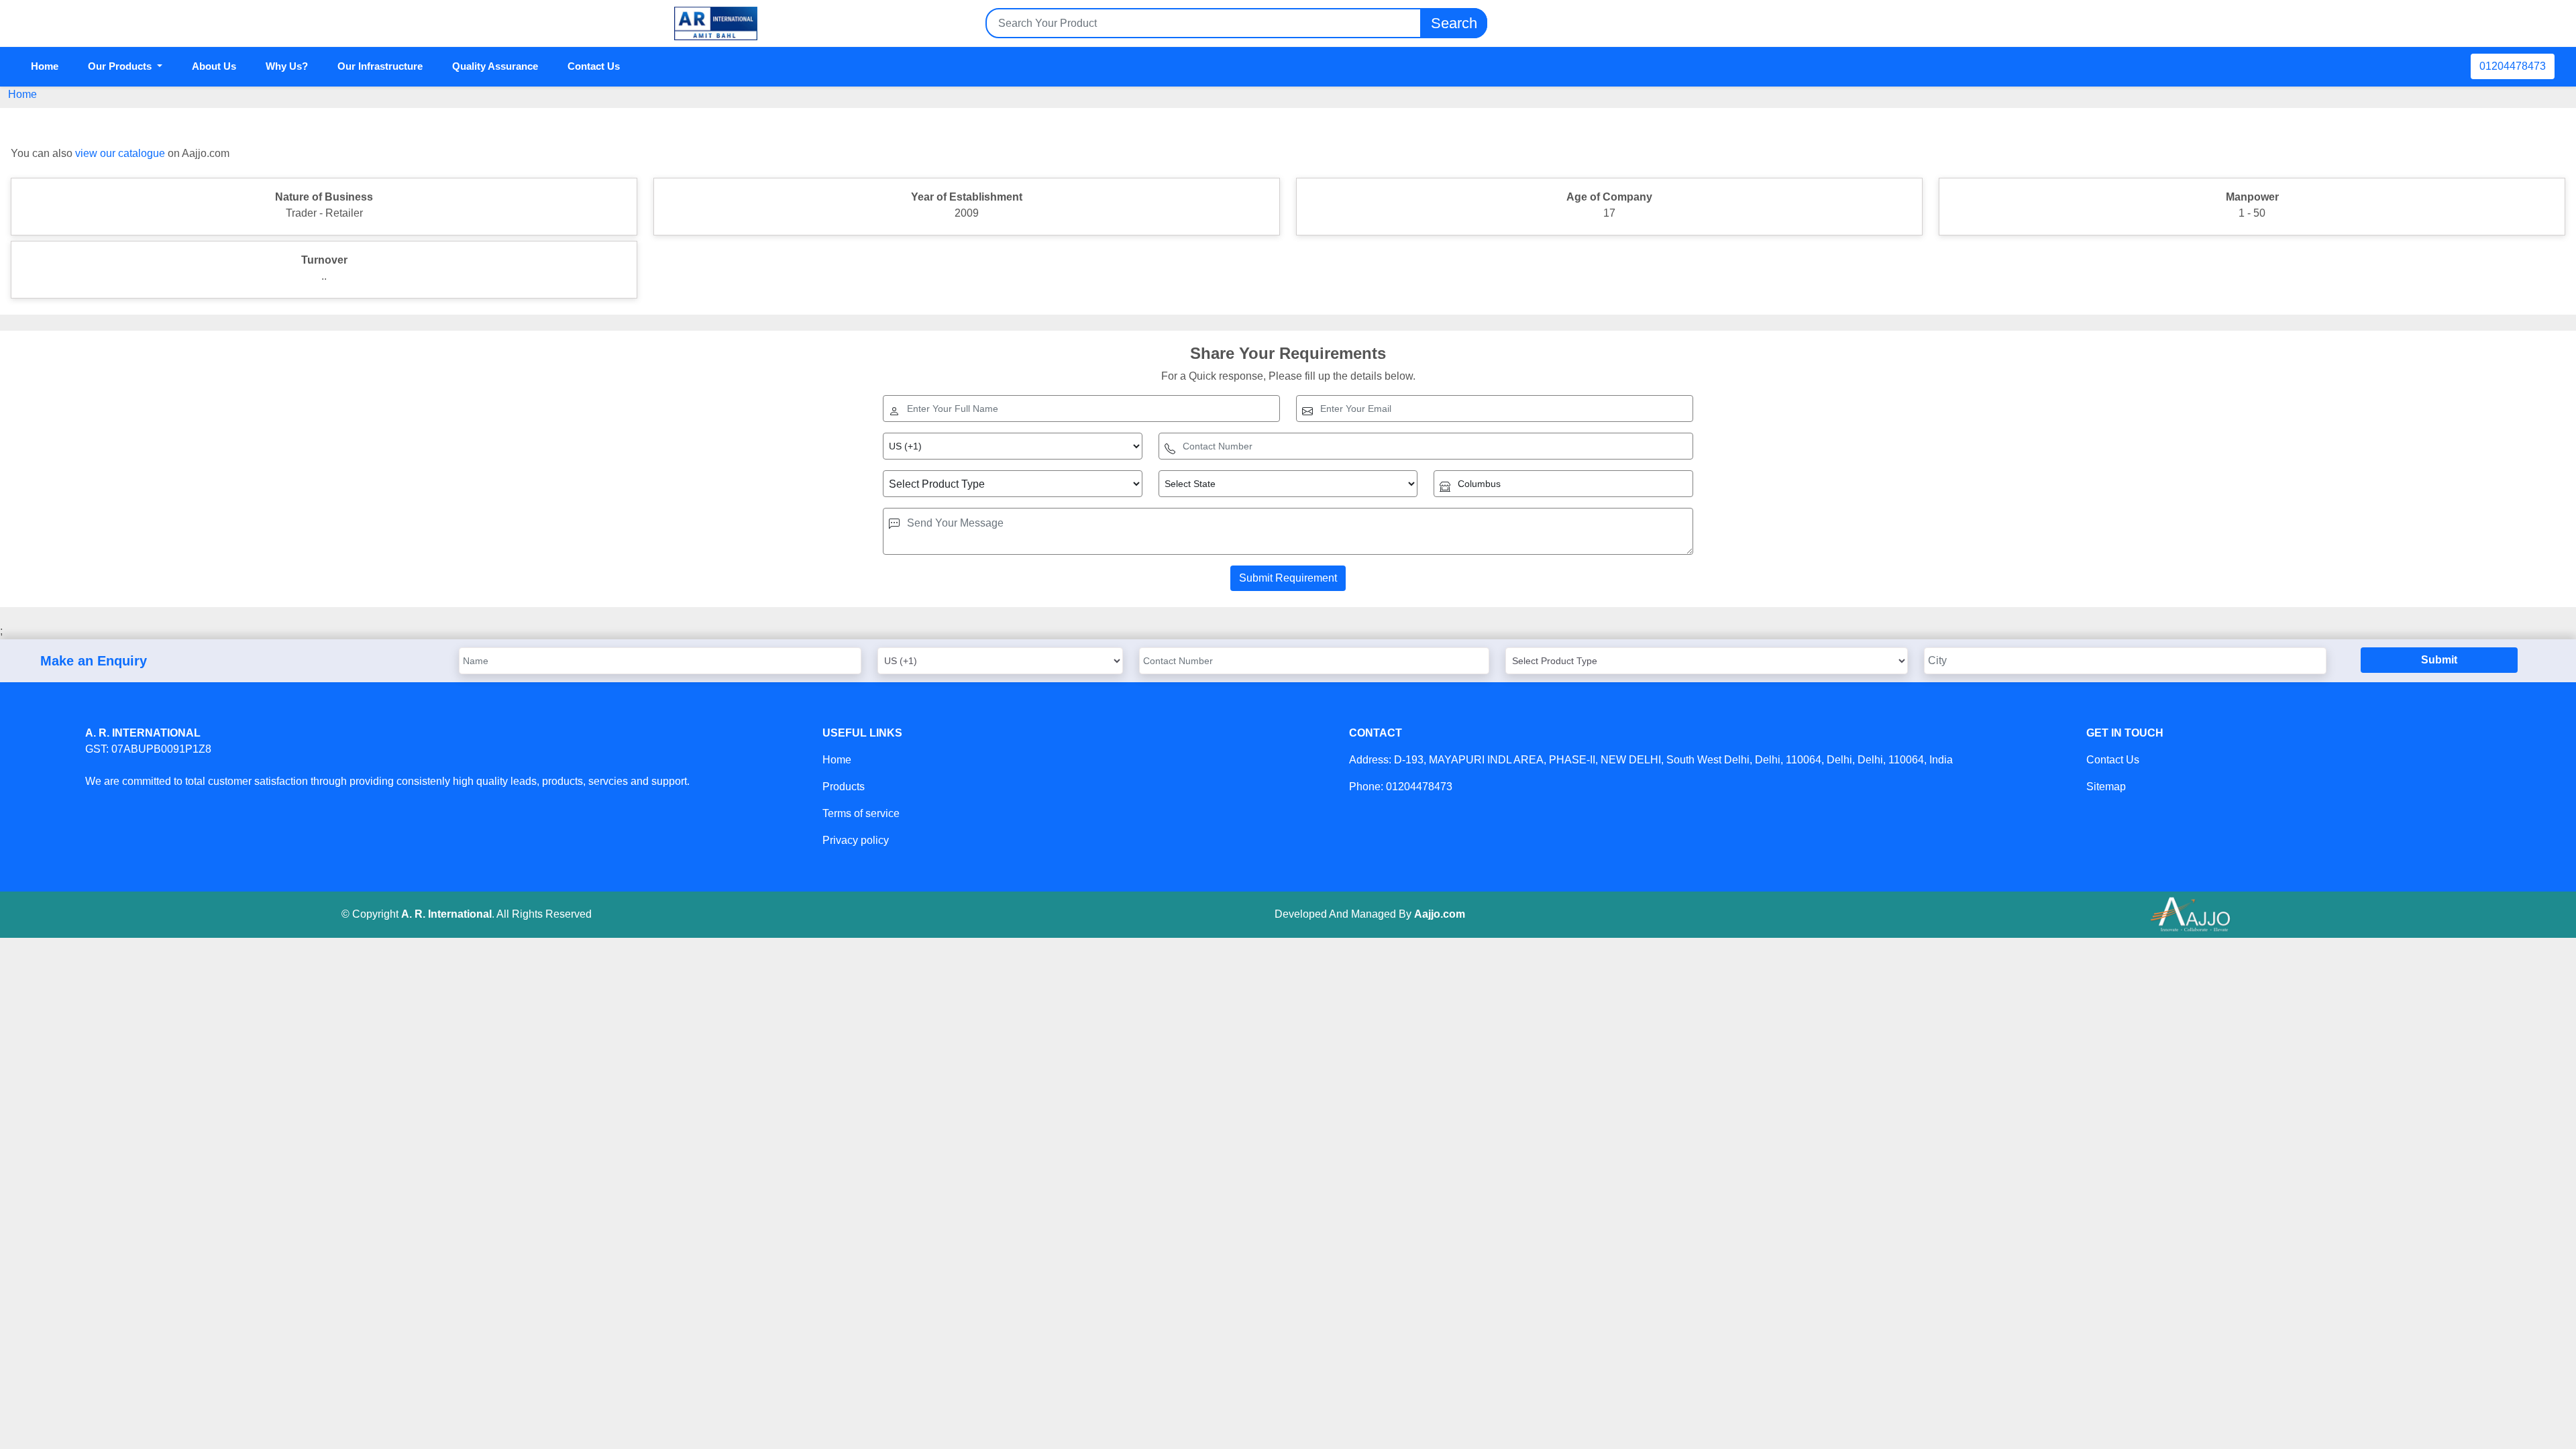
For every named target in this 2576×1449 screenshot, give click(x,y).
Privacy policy (856, 840)
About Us (214, 66)
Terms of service (861, 813)
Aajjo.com (1440, 914)
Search (1454, 23)
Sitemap (2106, 787)
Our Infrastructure (380, 66)
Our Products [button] (121, 66)
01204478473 (2513, 66)
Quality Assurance (495, 66)
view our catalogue (120, 153)
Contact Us (594, 66)
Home (45, 66)
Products (844, 787)
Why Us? (287, 66)
